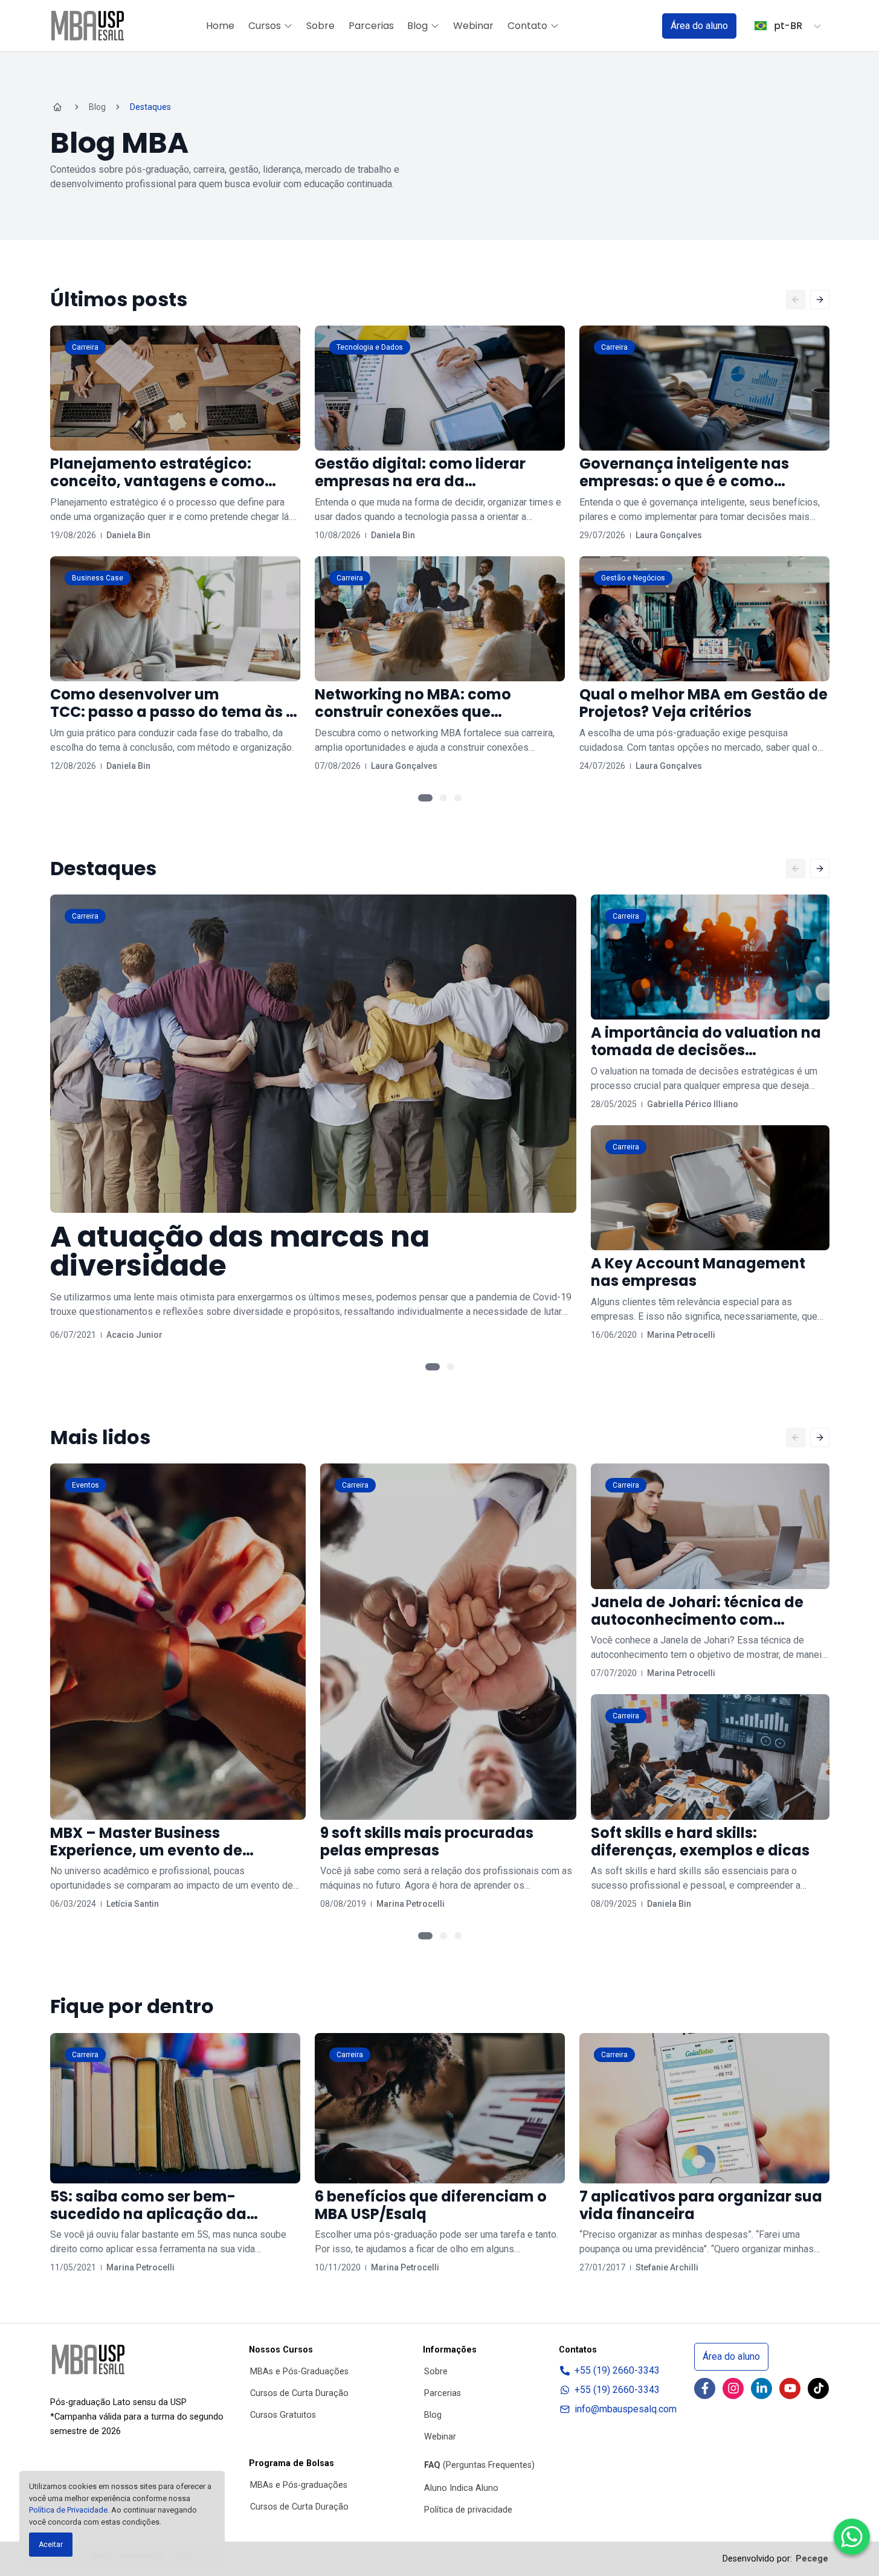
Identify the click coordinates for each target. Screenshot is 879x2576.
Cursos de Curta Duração (299, 2393)
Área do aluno (699, 26)
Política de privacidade (468, 2510)
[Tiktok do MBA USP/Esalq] (818, 2388)
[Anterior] (796, 300)
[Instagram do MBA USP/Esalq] (733, 2388)
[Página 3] (458, 798)
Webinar (473, 26)
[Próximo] (820, 300)
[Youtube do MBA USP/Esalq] (790, 2388)
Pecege (812, 2559)
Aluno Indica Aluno (461, 2488)
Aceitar (51, 2545)
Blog (417, 26)
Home (220, 26)
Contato (527, 26)
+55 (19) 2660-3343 (617, 2370)
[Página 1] (425, 798)
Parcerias (371, 26)
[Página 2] (443, 798)
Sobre (320, 26)
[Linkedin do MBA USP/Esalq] (761, 2388)
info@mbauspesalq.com (626, 2409)
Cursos (265, 26)
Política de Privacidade (68, 2510)
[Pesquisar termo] (637, 26)
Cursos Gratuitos (283, 2415)
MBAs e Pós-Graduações (299, 2372)
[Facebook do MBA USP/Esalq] (705, 2388)
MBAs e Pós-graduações (299, 2485)
